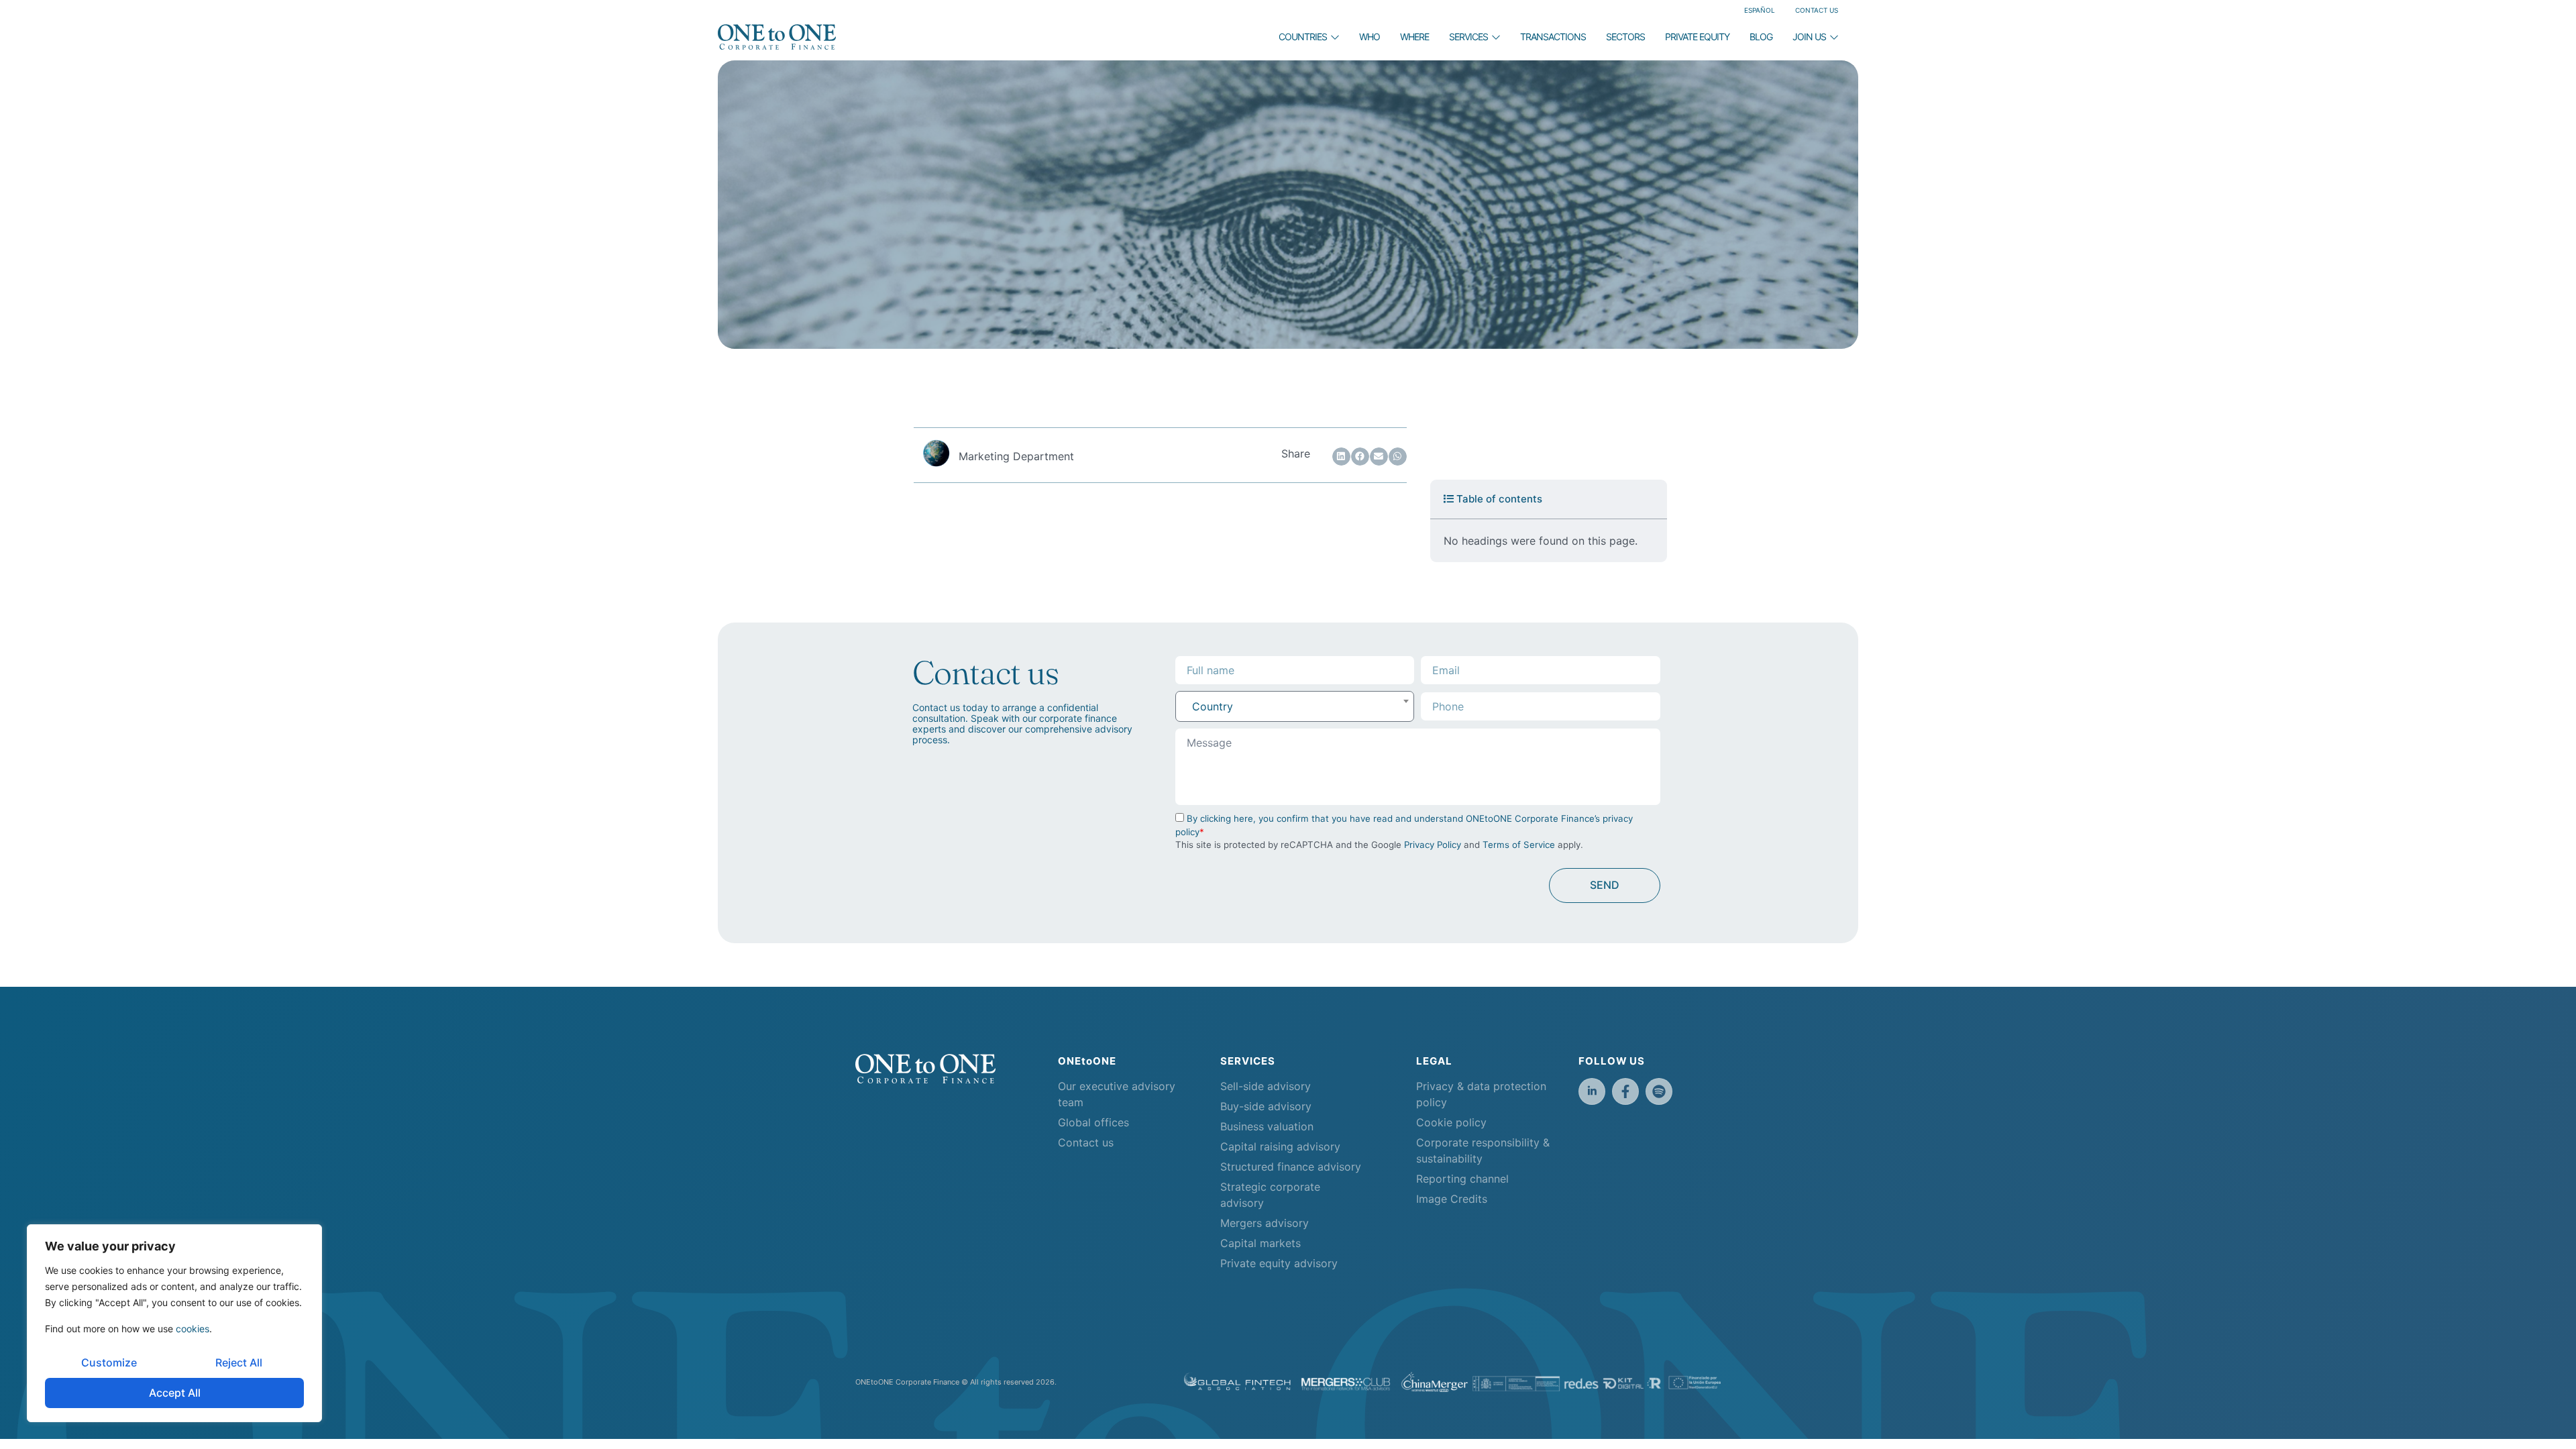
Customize (109, 1362)
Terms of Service (1519, 845)
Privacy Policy (1433, 845)
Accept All (175, 1393)
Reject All (239, 1362)
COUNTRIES (1303, 37)
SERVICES (1468, 37)
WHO (1370, 37)
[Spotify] (1659, 1091)
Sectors (1625, 37)
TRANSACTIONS (1553, 37)
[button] (1341, 457)
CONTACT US (1817, 10)
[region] (174, 1323)
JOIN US (1809, 37)
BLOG (1761, 37)
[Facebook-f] (1625, 1091)
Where (1414, 37)
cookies (193, 1329)
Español (1760, 10)
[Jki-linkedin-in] (1592, 1091)
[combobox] (1295, 706)
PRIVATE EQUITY (1697, 37)
